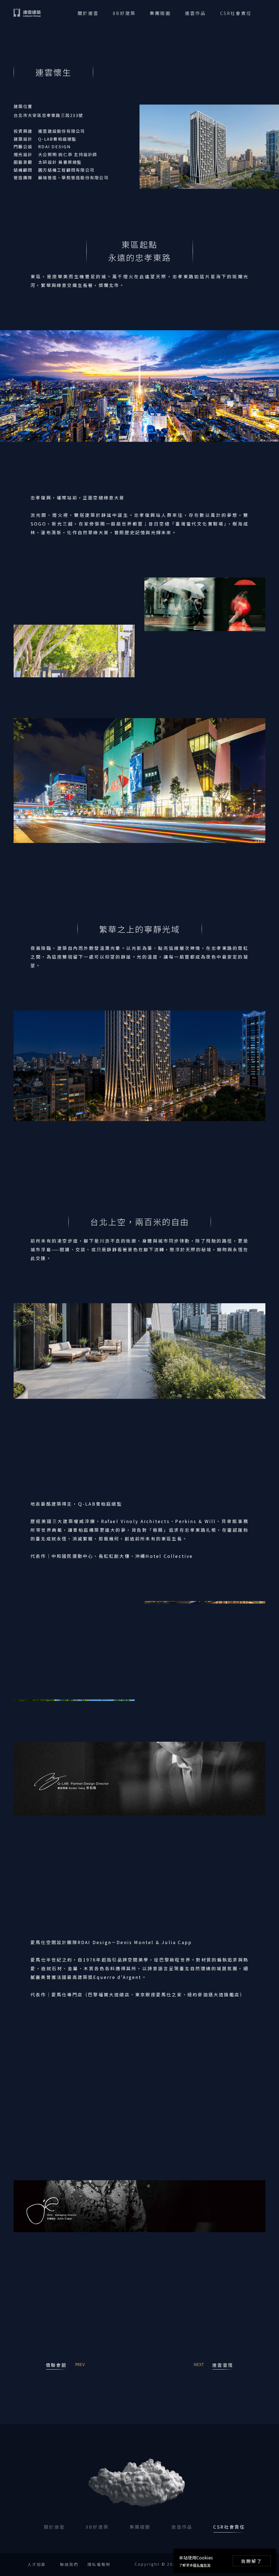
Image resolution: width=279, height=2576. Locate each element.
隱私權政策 (202, 2565)
